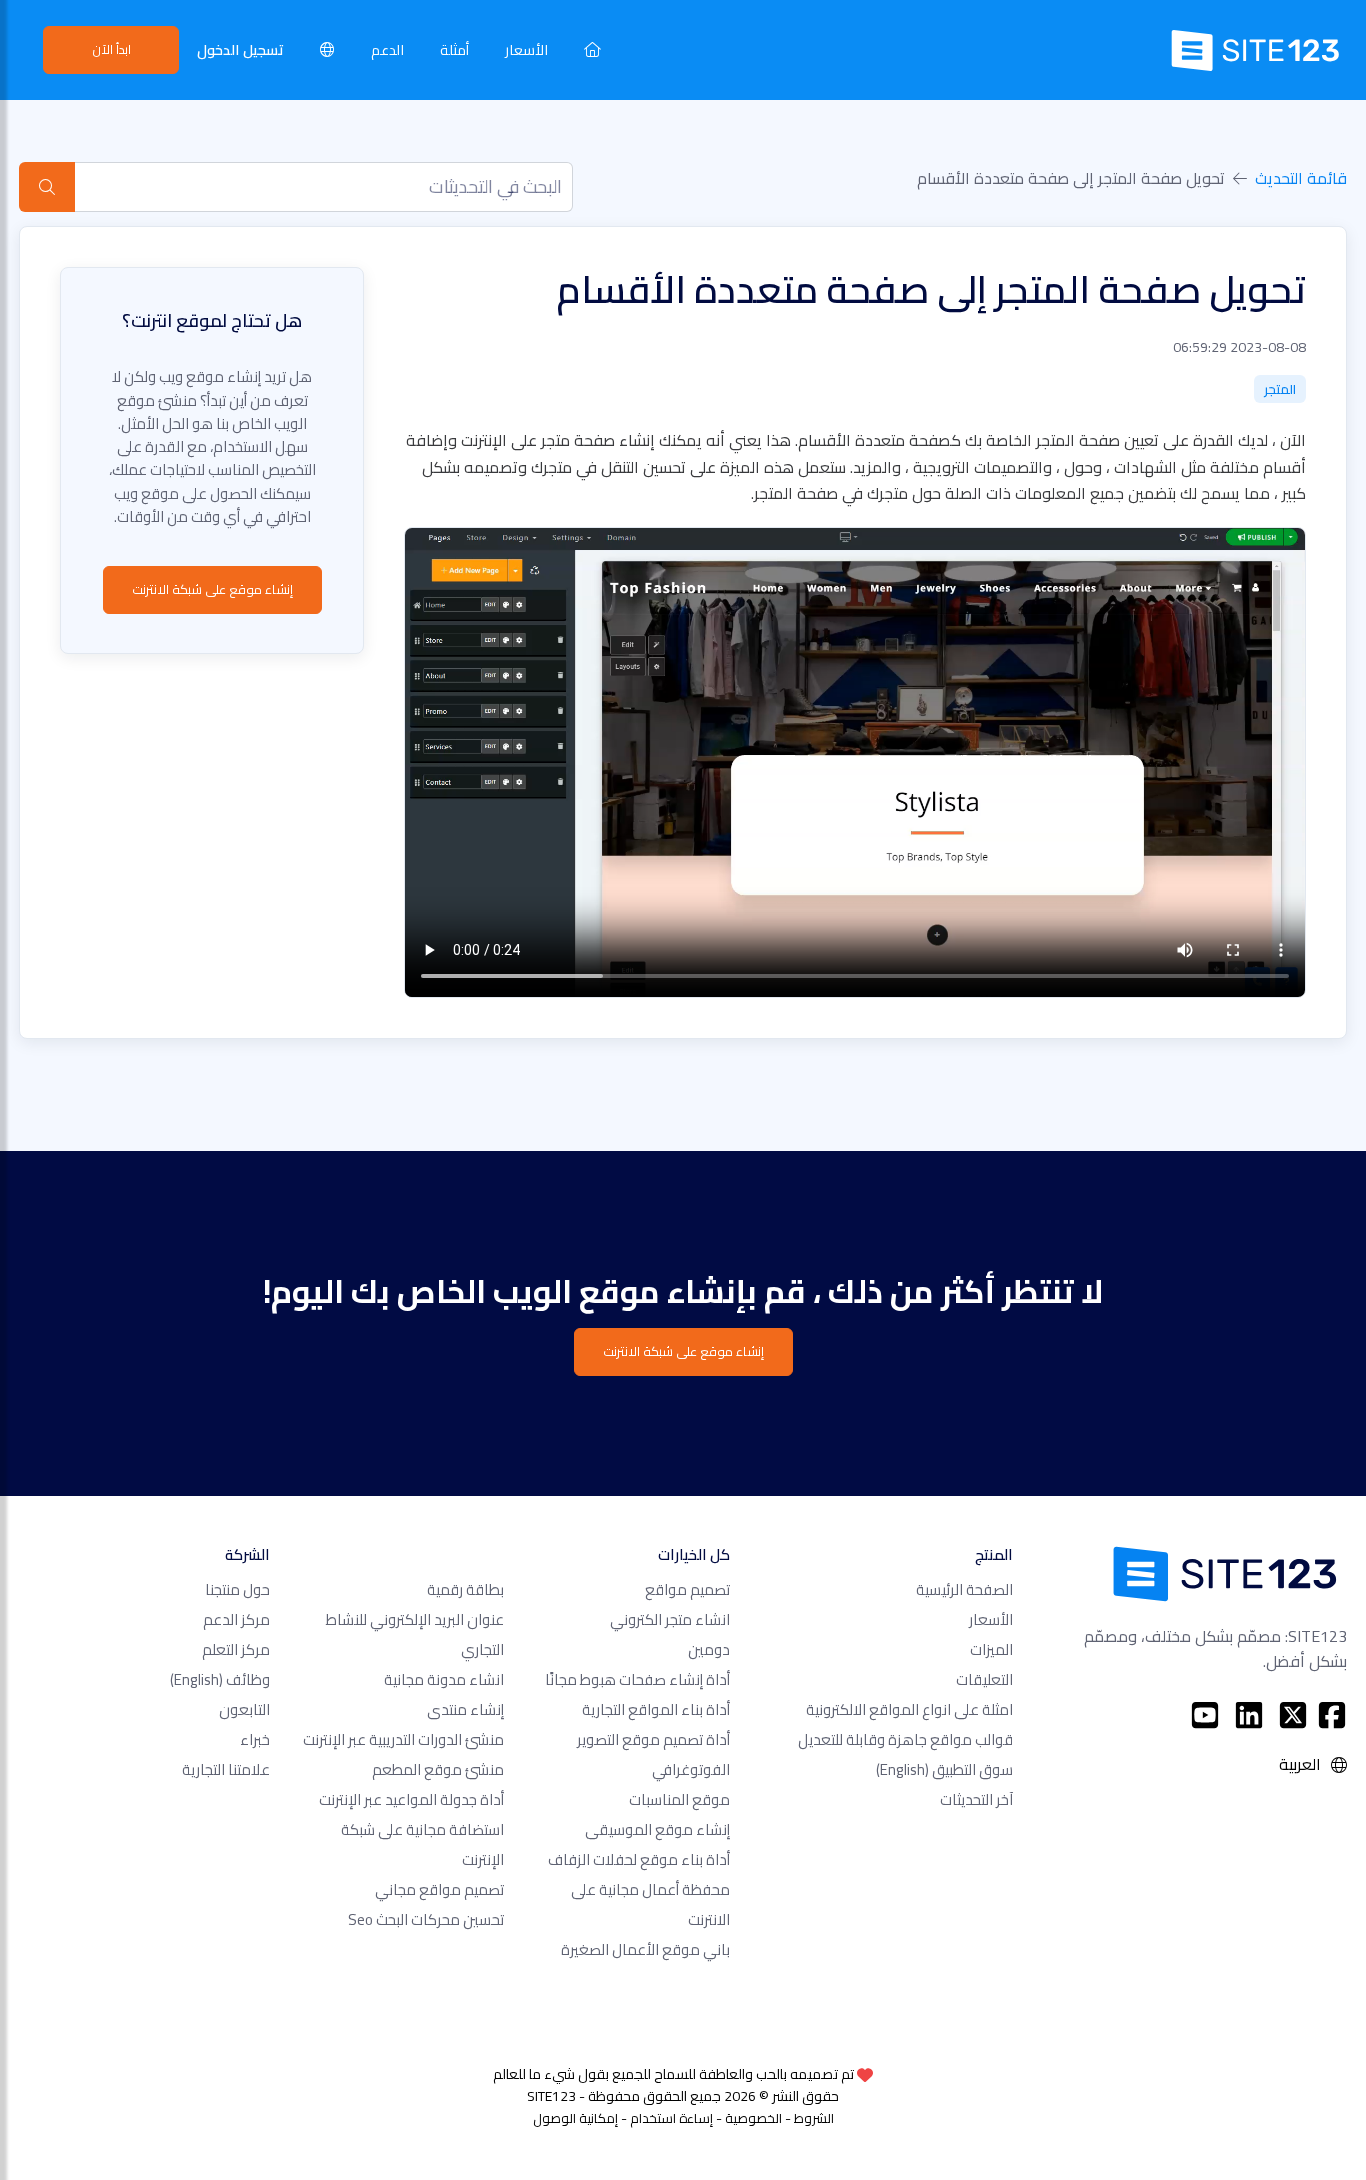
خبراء (255, 1739)
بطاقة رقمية (465, 1589)
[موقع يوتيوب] (1205, 1715)
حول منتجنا (237, 1589)
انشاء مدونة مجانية (444, 1679)
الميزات (991, 1649)
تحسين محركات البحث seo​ (426, 1919)
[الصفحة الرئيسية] (592, 49)
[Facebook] (1332, 1715)
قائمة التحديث (1301, 178)
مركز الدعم (236, 1619)
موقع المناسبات (679, 1799)
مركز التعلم (236, 1649)
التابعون (244, 1709)
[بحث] (47, 187)
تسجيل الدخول (240, 49)
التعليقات (984, 1679)
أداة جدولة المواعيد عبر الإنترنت (411, 1799)
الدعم (387, 49)
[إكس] (1293, 1715)
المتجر (1280, 389)
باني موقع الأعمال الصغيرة (645, 1949)
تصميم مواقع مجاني (439, 1889)
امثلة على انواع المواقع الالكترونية (909, 1709)
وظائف (220, 1679)
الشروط (814, 2118)
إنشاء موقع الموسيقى (657, 1829)
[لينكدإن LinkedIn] (1249, 1715)
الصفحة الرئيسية (964, 1589)
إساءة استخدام (671, 2118)
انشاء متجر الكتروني (670, 1619)
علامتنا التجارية (226, 1769)
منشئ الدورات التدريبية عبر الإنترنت (403, 1739)
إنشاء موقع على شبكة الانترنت (212, 589)
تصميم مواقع (687, 1589)
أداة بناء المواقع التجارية (656, 1709)
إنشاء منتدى (465, 1709)
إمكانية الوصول (575, 2118)
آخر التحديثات (976, 1799)
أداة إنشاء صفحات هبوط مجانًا (637, 1679)
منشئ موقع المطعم (438, 1769)
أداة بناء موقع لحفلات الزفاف (639, 1859)
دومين (709, 1649)
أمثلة (454, 49)
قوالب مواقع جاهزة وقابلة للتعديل (905, 1739)
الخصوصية (753, 2118)
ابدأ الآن (111, 49)
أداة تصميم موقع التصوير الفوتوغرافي (653, 1754)
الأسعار (526, 49)
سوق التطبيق (944, 1769)
